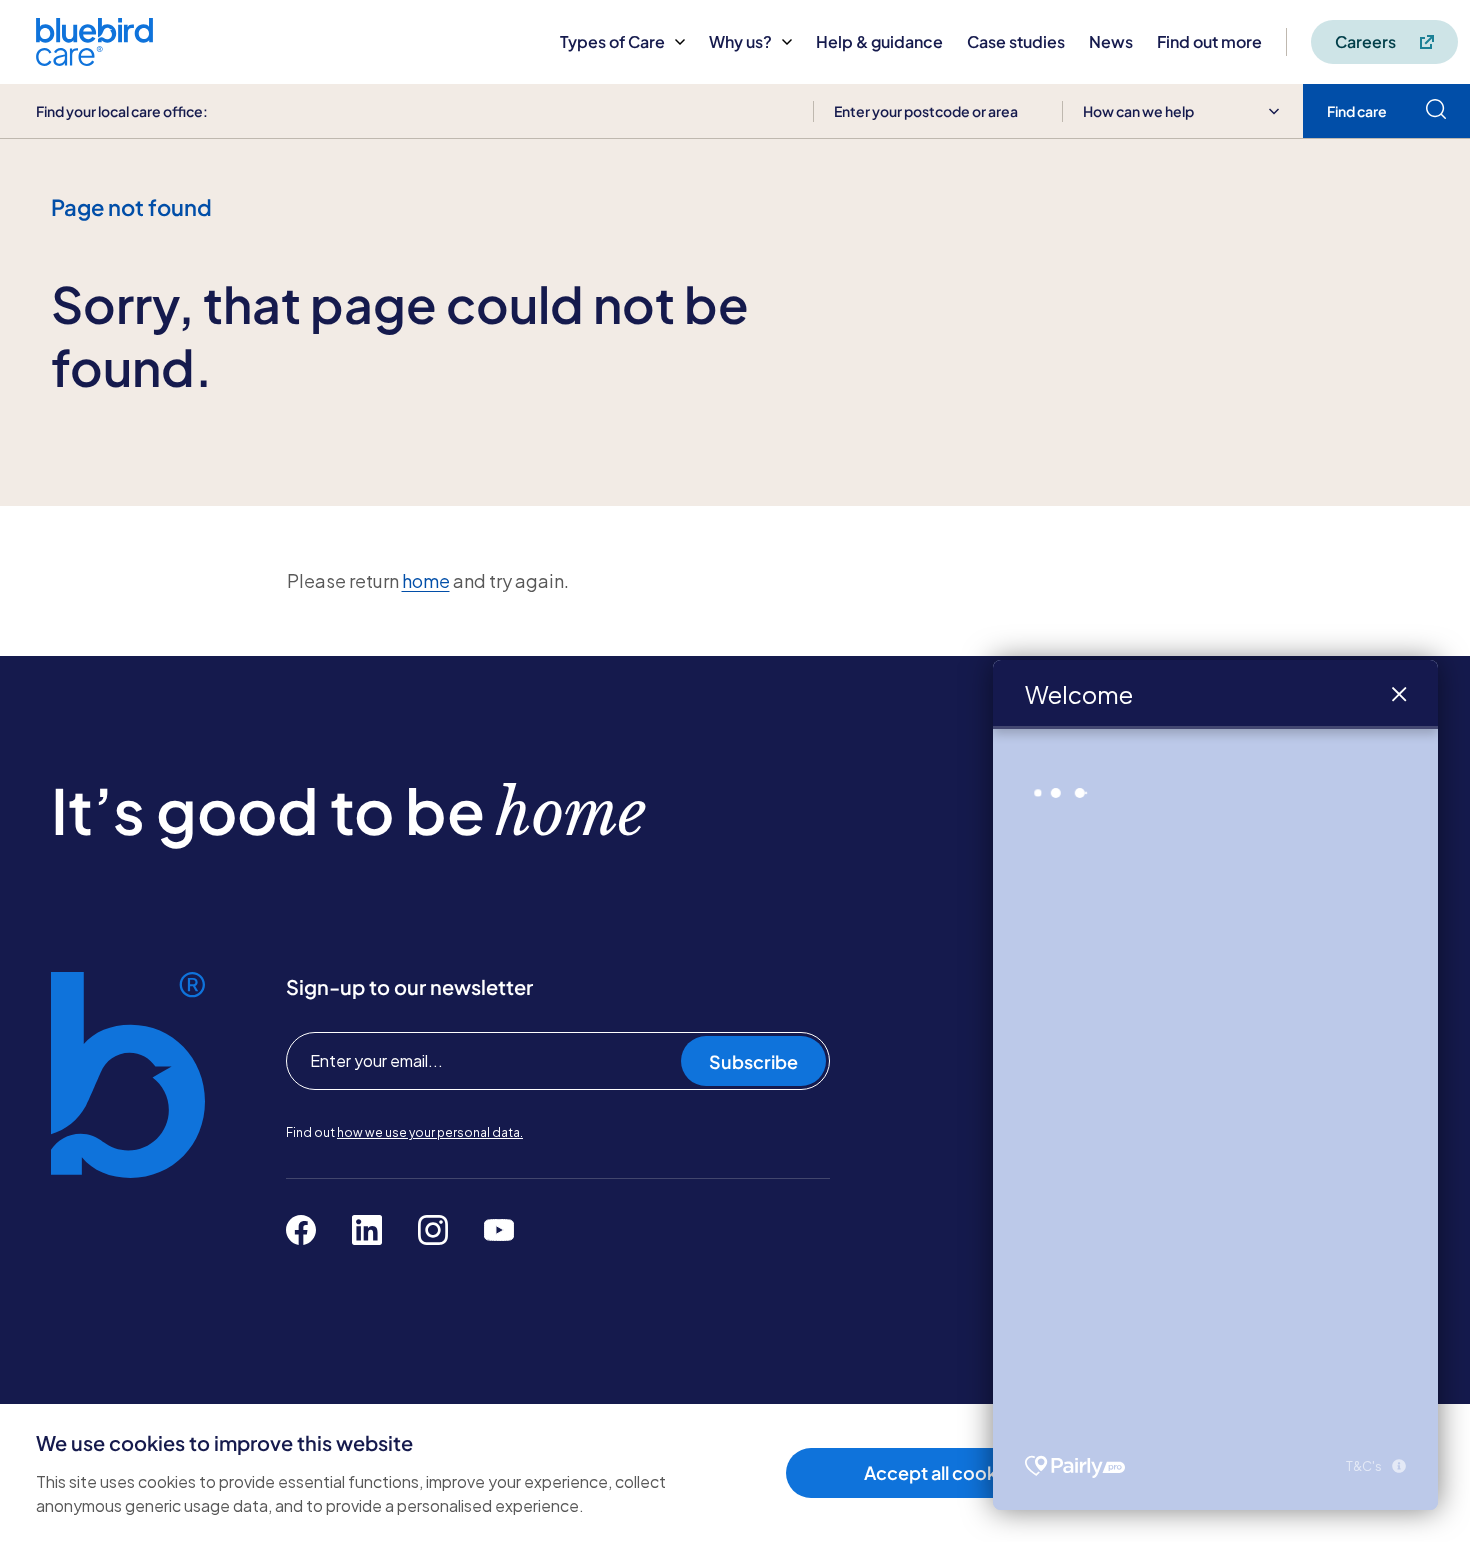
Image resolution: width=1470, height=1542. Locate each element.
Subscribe (753, 1061)
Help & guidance (879, 41)
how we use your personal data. (430, 1132)
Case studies (1016, 41)
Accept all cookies (942, 1472)
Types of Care (612, 41)
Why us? (740, 41)
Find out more (1209, 41)
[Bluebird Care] (94, 58)
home (426, 580)
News (1111, 41)
